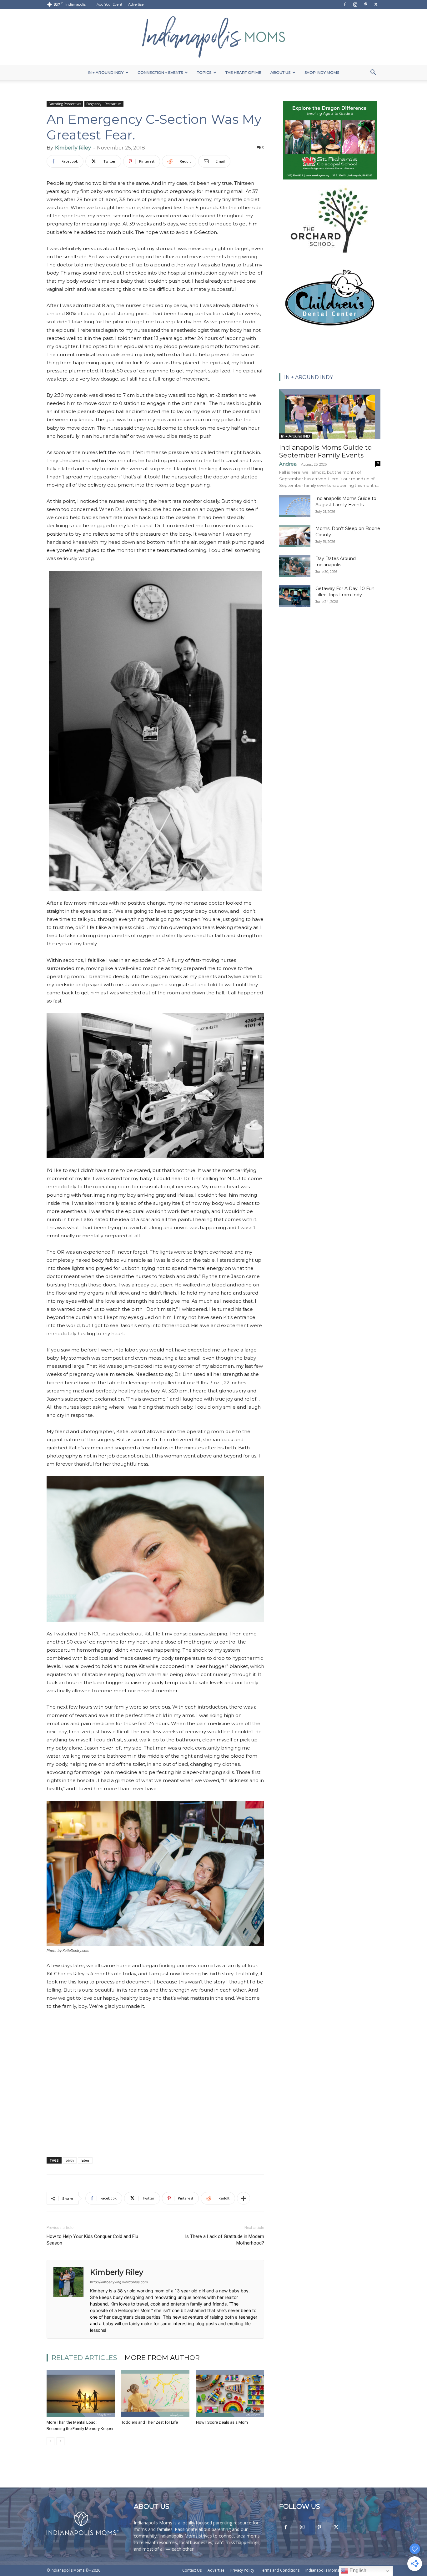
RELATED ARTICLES (84, 2358)
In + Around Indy (106, 72)
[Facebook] (345, 4)
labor (85, 2160)
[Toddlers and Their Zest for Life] (155, 2394)
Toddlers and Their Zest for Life (150, 2422)
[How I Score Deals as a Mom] (230, 2394)
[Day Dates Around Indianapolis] (295, 566)
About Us (280, 72)
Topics (204, 72)
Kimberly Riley (73, 148)
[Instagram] (355, 4)
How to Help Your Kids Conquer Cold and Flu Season (92, 2240)
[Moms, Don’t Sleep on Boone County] (295, 536)
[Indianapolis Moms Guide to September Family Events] (330, 414)
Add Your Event (109, 4)
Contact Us (192, 2570)
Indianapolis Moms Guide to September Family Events (325, 451)
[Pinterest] (365, 4)
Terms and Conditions (280, 2570)
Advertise (136, 4)
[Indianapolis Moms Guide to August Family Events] (295, 506)
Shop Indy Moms (322, 72)
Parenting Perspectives (65, 104)
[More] (244, 2198)
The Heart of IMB (244, 72)
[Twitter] (376, 4)
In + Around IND (296, 436)
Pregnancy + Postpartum (104, 104)
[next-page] (60, 2441)
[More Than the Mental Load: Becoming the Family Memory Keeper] (81, 2394)
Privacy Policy (242, 2570)
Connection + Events (160, 72)
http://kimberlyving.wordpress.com (119, 2282)
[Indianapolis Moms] (213, 37)
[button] (373, 73)
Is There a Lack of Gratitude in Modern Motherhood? (225, 2240)
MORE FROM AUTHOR (162, 2358)
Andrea (288, 464)
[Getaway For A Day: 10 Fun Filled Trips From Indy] (295, 596)
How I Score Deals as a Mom (222, 2422)
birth (70, 2160)
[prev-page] (50, 2441)
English (357, 2571)
